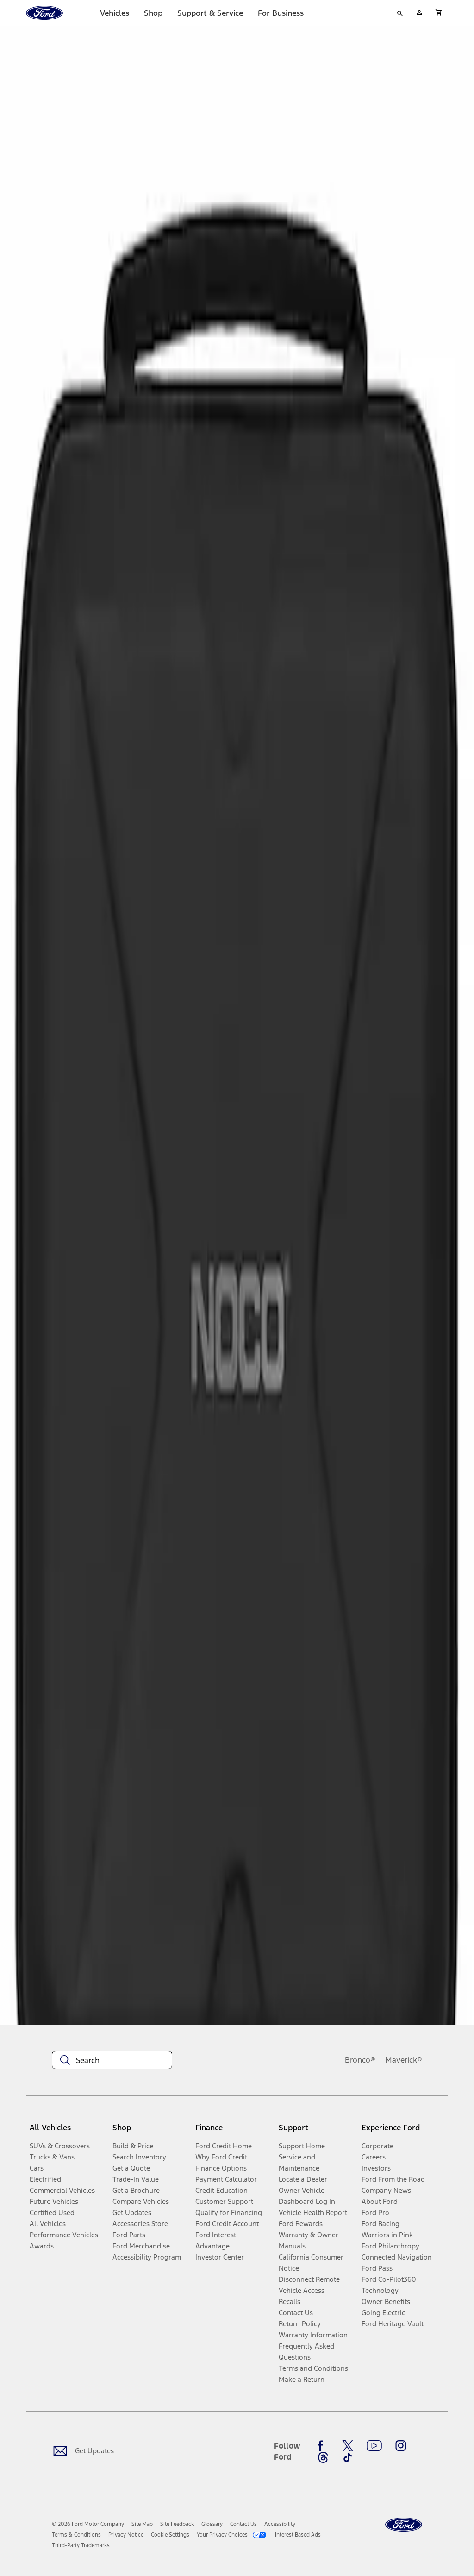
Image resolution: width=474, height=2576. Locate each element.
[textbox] (112, 2060)
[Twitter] (348, 2446)
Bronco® (360, 2060)
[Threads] (323, 2457)
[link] (142, 2524)
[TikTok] (348, 2457)
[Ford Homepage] (404, 2525)
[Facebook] (323, 2446)
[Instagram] (401, 2446)
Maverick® (404, 2060)
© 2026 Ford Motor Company (88, 2524)
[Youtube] (374, 2446)
